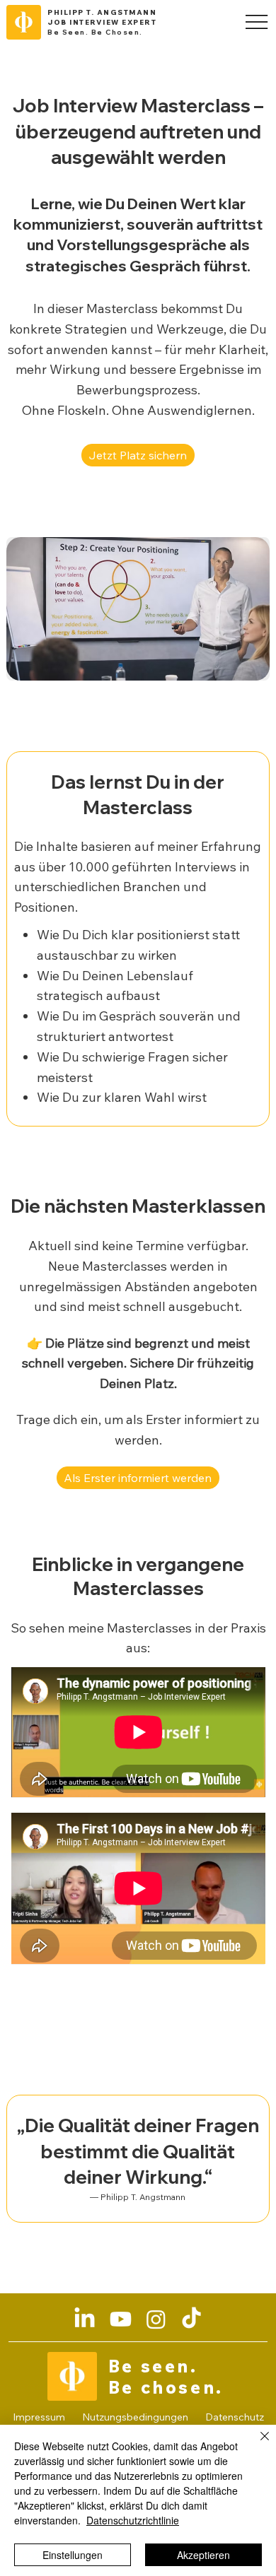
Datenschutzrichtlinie (133, 2520)
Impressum (39, 2417)
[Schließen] (256, 2445)
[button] (138, 1478)
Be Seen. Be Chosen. (95, 32)
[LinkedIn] (85, 2319)
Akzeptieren (203, 2555)
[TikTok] (191, 2319)
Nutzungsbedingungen (135, 2417)
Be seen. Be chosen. (166, 2377)
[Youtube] (121, 2319)
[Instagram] (156, 2319)
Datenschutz (235, 2417)
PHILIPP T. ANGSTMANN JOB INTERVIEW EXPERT (102, 17)
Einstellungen (73, 2555)
